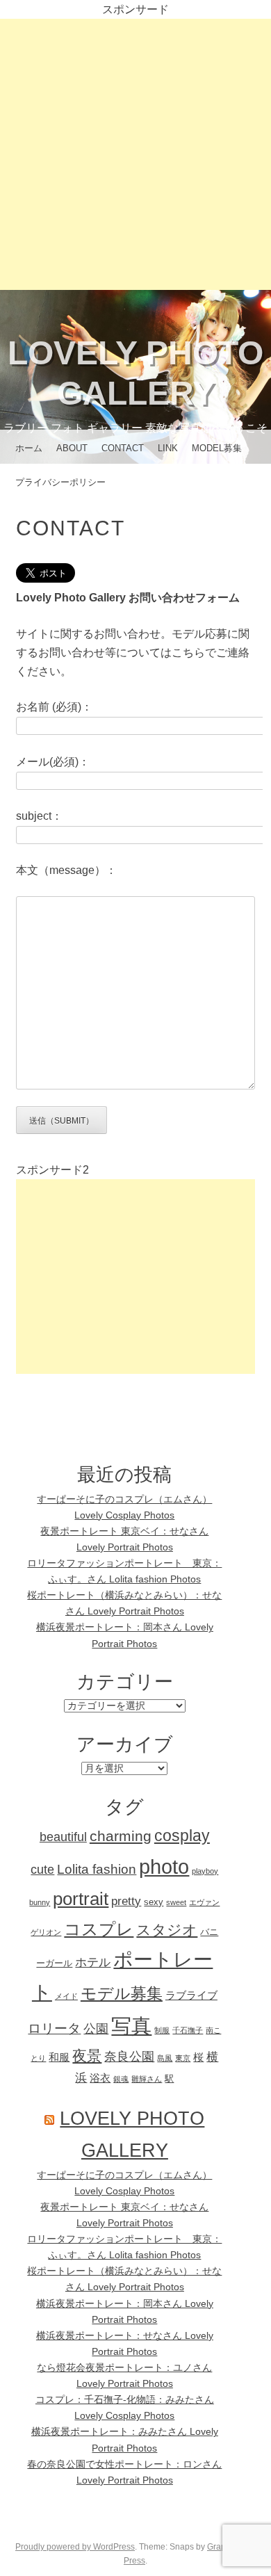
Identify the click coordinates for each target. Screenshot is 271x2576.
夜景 (87, 2056)
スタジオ (167, 1930)
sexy (154, 1902)
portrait (81, 1899)
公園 (96, 2029)
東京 (183, 2058)
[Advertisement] (135, 154)
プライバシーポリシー (60, 482)
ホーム (29, 448)
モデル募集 (122, 1993)
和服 (59, 2057)
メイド (66, 1996)
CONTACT (123, 448)
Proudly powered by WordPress (75, 2547)
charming (121, 1836)
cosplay (182, 1836)
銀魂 (121, 2079)
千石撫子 (188, 2030)
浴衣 (100, 2078)
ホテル (93, 1962)
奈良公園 (129, 2057)
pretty (126, 1901)
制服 (162, 2030)
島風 (165, 2058)
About (72, 448)
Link (168, 448)
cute (42, 1870)
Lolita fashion (97, 1869)
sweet (176, 1902)
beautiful (63, 1837)
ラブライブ (191, 1995)
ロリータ (54, 2028)
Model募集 (217, 448)
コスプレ (99, 1929)
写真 (131, 2026)
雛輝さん (147, 2079)
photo (164, 1866)
